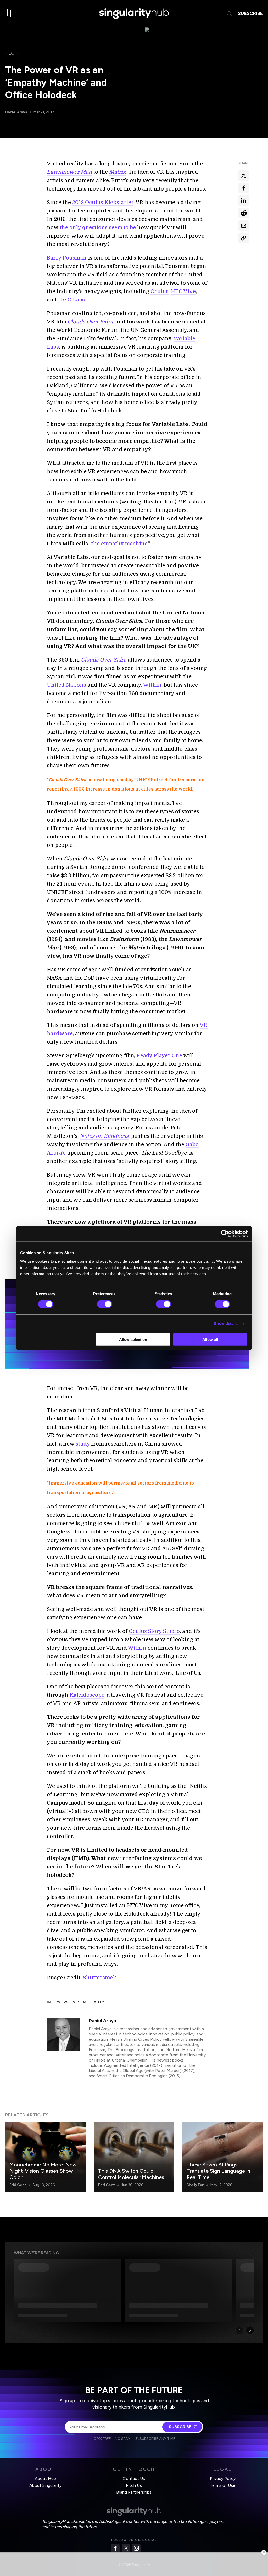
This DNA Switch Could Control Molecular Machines (131, 2174)
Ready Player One (159, 1055)
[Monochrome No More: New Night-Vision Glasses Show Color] (45, 2157)
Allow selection (133, 1339)
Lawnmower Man (69, 172)
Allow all (210, 1339)
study (83, 1444)
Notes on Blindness (104, 1136)
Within (152, 685)
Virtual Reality (88, 2002)
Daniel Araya (16, 112)
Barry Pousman (67, 258)
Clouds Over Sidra (90, 322)
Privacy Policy (223, 2479)
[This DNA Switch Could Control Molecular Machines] (134, 2157)
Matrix (117, 172)
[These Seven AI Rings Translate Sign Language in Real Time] (223, 2157)
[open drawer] (10, 14)
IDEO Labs (71, 300)
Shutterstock (100, 1978)
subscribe (250, 13)
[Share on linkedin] (244, 200)
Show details (226, 1323)
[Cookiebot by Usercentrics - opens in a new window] (225, 1234)
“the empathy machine (118, 544)
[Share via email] (244, 226)
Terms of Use (223, 2485)
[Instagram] (136, 2548)
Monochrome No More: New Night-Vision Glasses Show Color (43, 2171)
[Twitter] (126, 2548)
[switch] (105, 1304)
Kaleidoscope (87, 1695)
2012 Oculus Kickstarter (103, 202)
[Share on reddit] (244, 213)
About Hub (45, 2479)
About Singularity (45, 2485)
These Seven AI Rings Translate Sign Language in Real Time (218, 2171)
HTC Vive (183, 291)
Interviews (58, 2002)
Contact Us (134, 2479)
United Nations (66, 685)
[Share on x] (244, 175)
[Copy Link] (244, 238)
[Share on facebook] (244, 188)
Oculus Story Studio (154, 1631)
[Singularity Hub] (134, 14)
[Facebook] (115, 2548)
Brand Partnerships (134, 2492)
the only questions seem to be (98, 228)
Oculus (160, 291)
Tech (12, 53)
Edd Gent (18, 2185)
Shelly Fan (195, 2185)
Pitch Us (134, 2485)
